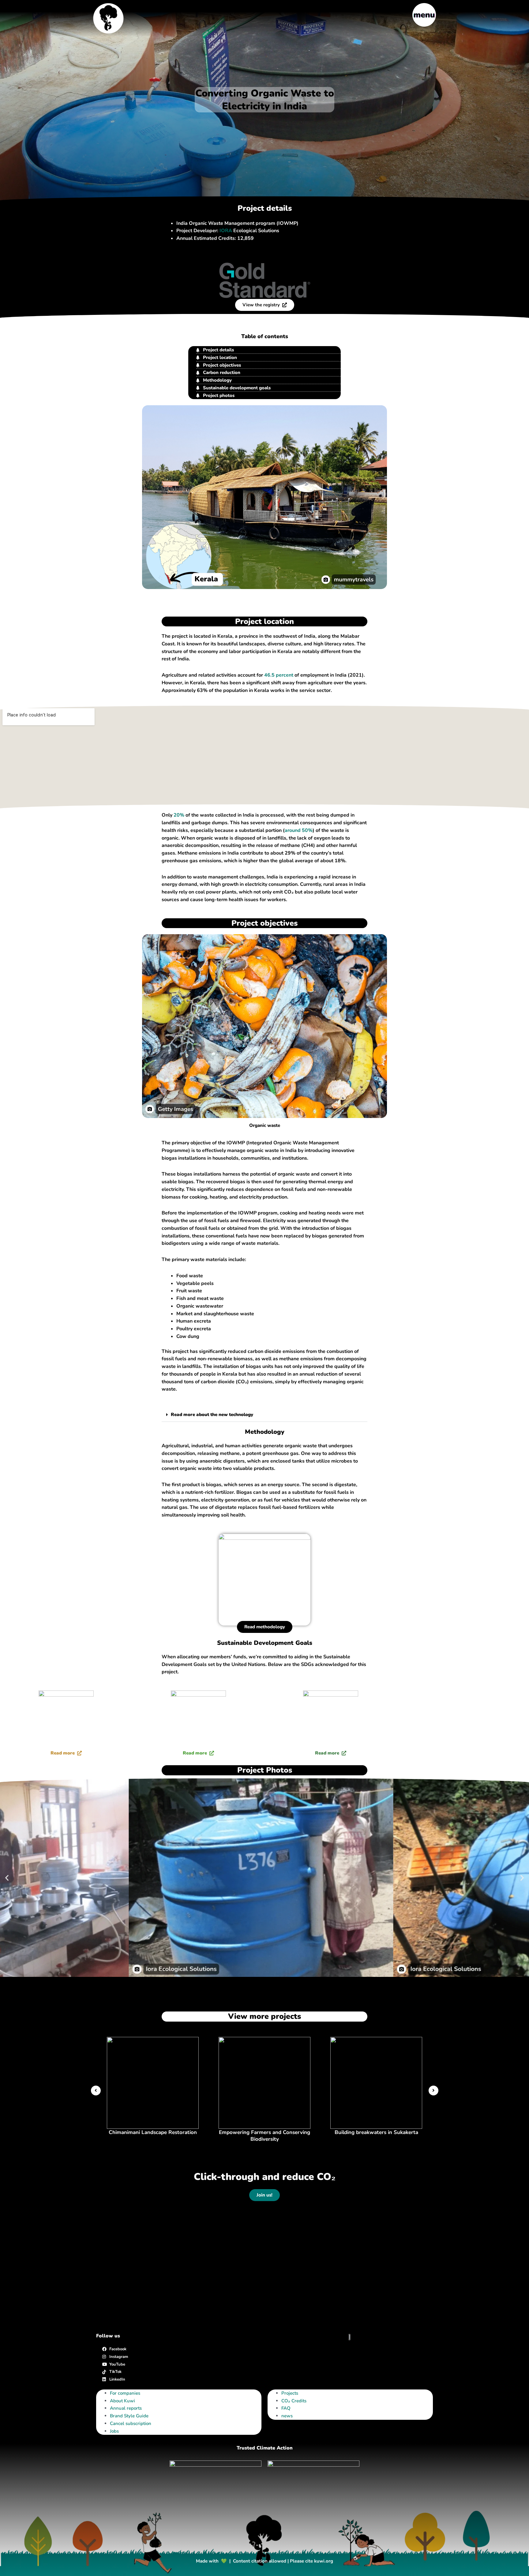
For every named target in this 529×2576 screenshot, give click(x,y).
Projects (290, 2393)
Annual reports (126, 2408)
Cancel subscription (131, 2423)
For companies (125, 2393)
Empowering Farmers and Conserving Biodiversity (264, 2136)
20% (179, 815)
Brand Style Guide (129, 2416)
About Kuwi (122, 2401)
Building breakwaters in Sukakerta (376, 2132)
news (287, 2416)
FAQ (286, 2408)
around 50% (299, 830)
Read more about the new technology (212, 1415)
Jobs (114, 2431)
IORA (226, 231)
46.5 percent (279, 675)
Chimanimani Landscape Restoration (153, 2132)
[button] (264, 1415)
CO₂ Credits (294, 2401)
